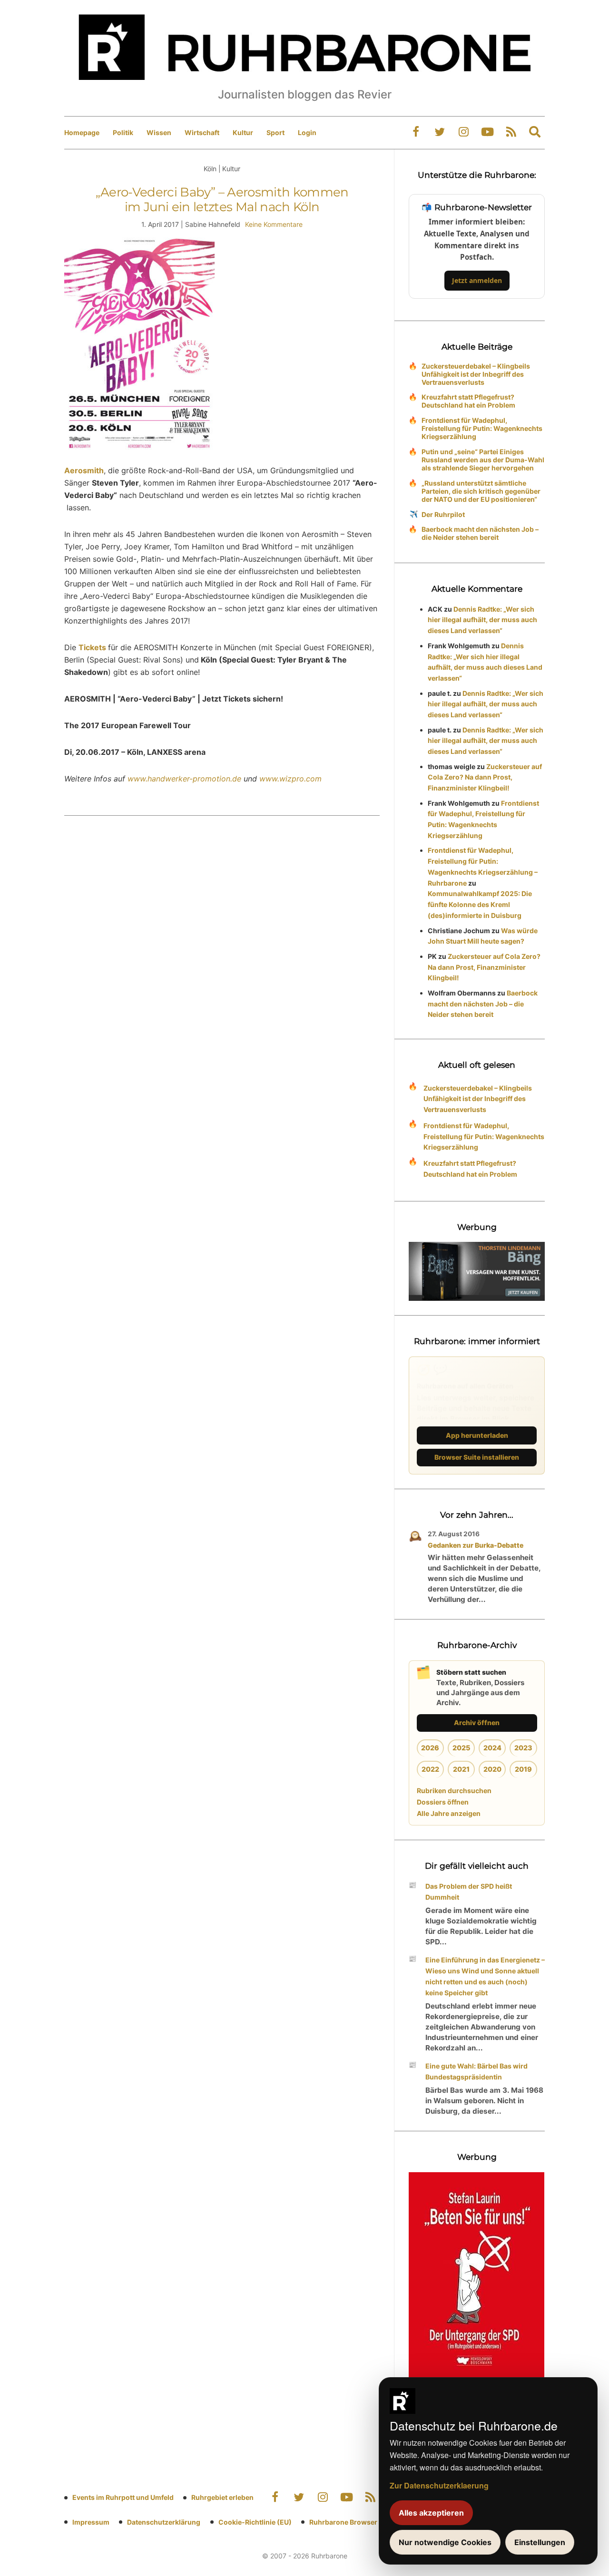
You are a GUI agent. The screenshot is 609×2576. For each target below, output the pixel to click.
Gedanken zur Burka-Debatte (476, 1545)
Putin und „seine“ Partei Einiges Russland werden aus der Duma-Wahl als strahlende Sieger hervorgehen (483, 460)
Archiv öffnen (477, 1722)
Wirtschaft (202, 132)
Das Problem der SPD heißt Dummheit (469, 1892)
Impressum (91, 2522)
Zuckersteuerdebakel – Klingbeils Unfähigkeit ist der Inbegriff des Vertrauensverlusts (476, 374)
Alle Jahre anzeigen (449, 1813)
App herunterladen (477, 1435)
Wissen (159, 132)
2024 (492, 1748)
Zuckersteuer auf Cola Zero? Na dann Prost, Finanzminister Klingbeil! (485, 777)
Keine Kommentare (274, 224)
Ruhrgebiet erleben (222, 2497)
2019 (523, 1769)
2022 (430, 1769)
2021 (461, 1769)
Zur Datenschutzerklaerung (439, 2485)
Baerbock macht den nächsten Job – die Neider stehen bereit (480, 533)
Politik (123, 132)
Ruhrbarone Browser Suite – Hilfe (363, 2522)
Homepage (82, 132)
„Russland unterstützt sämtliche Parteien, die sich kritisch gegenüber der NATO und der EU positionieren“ (481, 491)
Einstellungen (540, 2542)
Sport (275, 132)
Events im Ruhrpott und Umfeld (123, 2497)
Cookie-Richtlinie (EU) (255, 2522)
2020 (492, 1769)
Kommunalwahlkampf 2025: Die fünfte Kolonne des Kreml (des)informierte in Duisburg (480, 904)
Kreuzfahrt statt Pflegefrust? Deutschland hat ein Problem (468, 401)
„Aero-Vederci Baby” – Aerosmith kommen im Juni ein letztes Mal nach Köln (222, 200)
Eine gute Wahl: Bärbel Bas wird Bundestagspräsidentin (476, 2071)
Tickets (93, 647)
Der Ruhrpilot (443, 514)
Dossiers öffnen (443, 1802)
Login (307, 132)
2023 (523, 1748)
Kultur (243, 132)
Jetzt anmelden (477, 280)
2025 (461, 1748)
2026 (430, 1748)
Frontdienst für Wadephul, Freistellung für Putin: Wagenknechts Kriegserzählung (482, 428)
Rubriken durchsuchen (454, 1791)
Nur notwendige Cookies (445, 2542)
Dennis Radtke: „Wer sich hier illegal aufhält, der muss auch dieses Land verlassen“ (482, 620)
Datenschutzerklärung (164, 2522)
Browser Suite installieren (477, 1457)
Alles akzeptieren (431, 2513)
